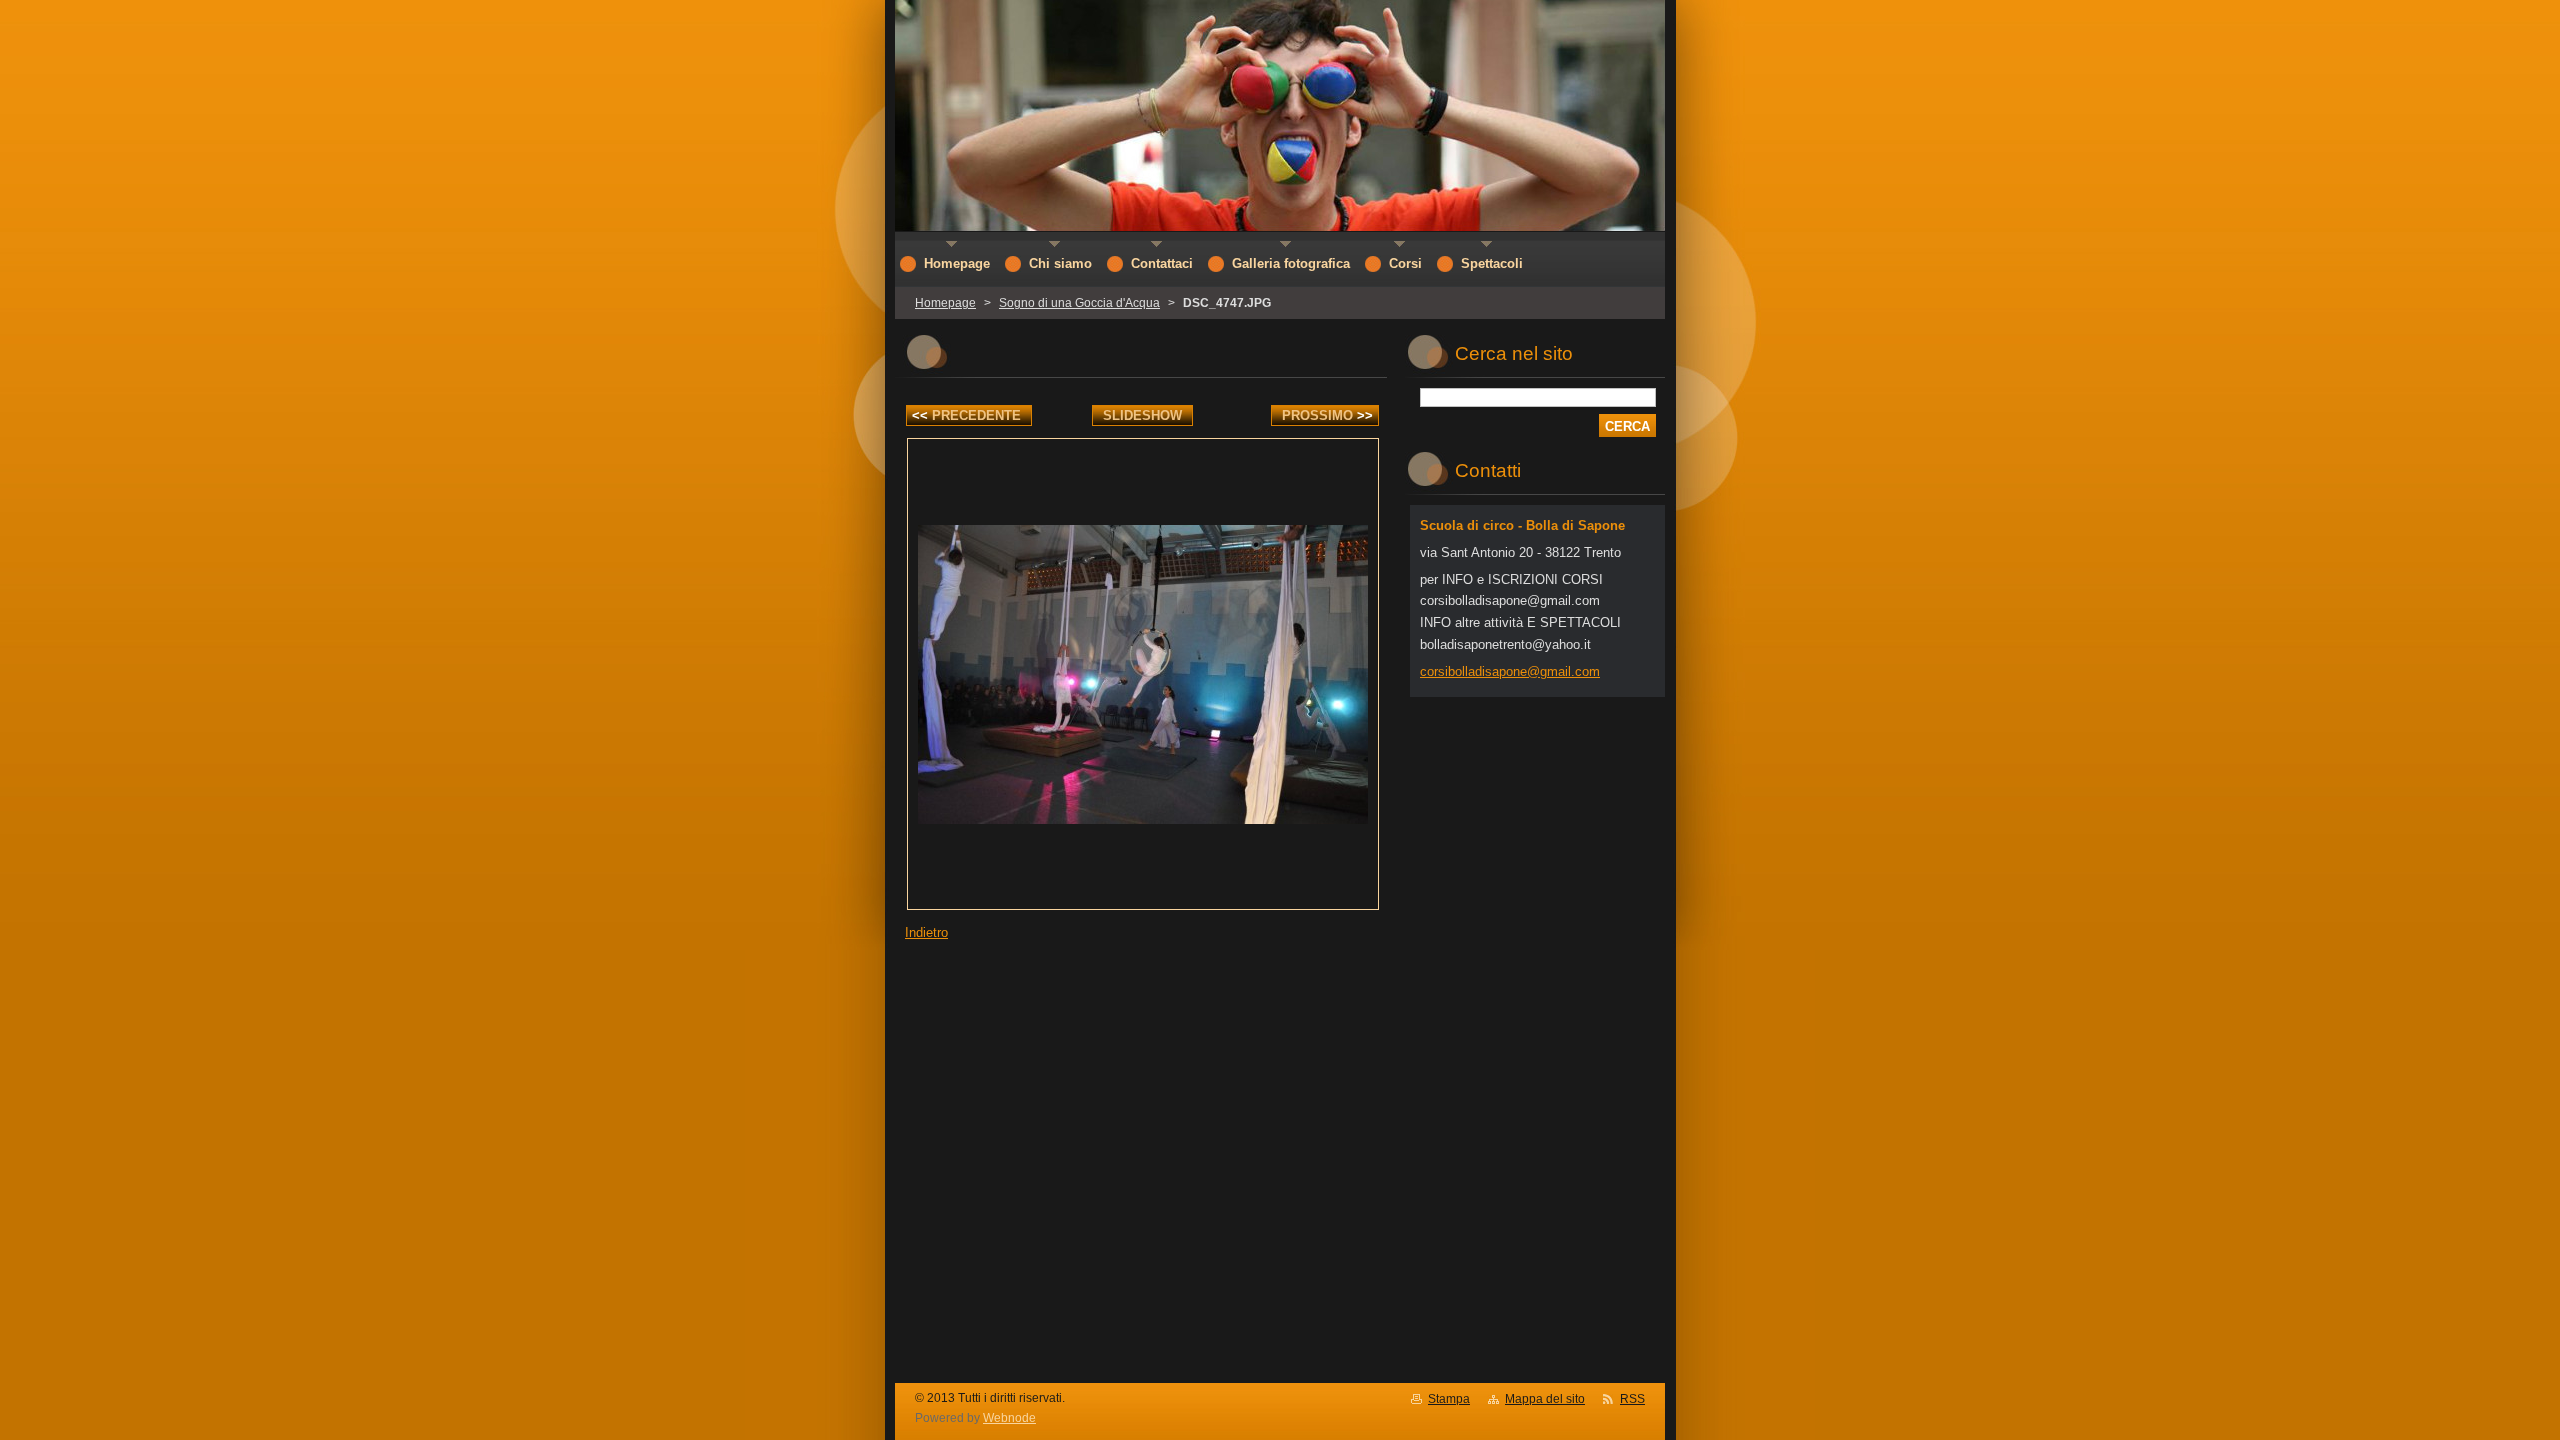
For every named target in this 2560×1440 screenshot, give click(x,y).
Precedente (966, 415)
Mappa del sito (1545, 1399)
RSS (1632, 1399)
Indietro (926, 932)
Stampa (1449, 1399)
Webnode (1009, 1418)
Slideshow (1142, 415)
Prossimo (1327, 415)
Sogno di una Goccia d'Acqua (1079, 303)
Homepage (945, 303)
